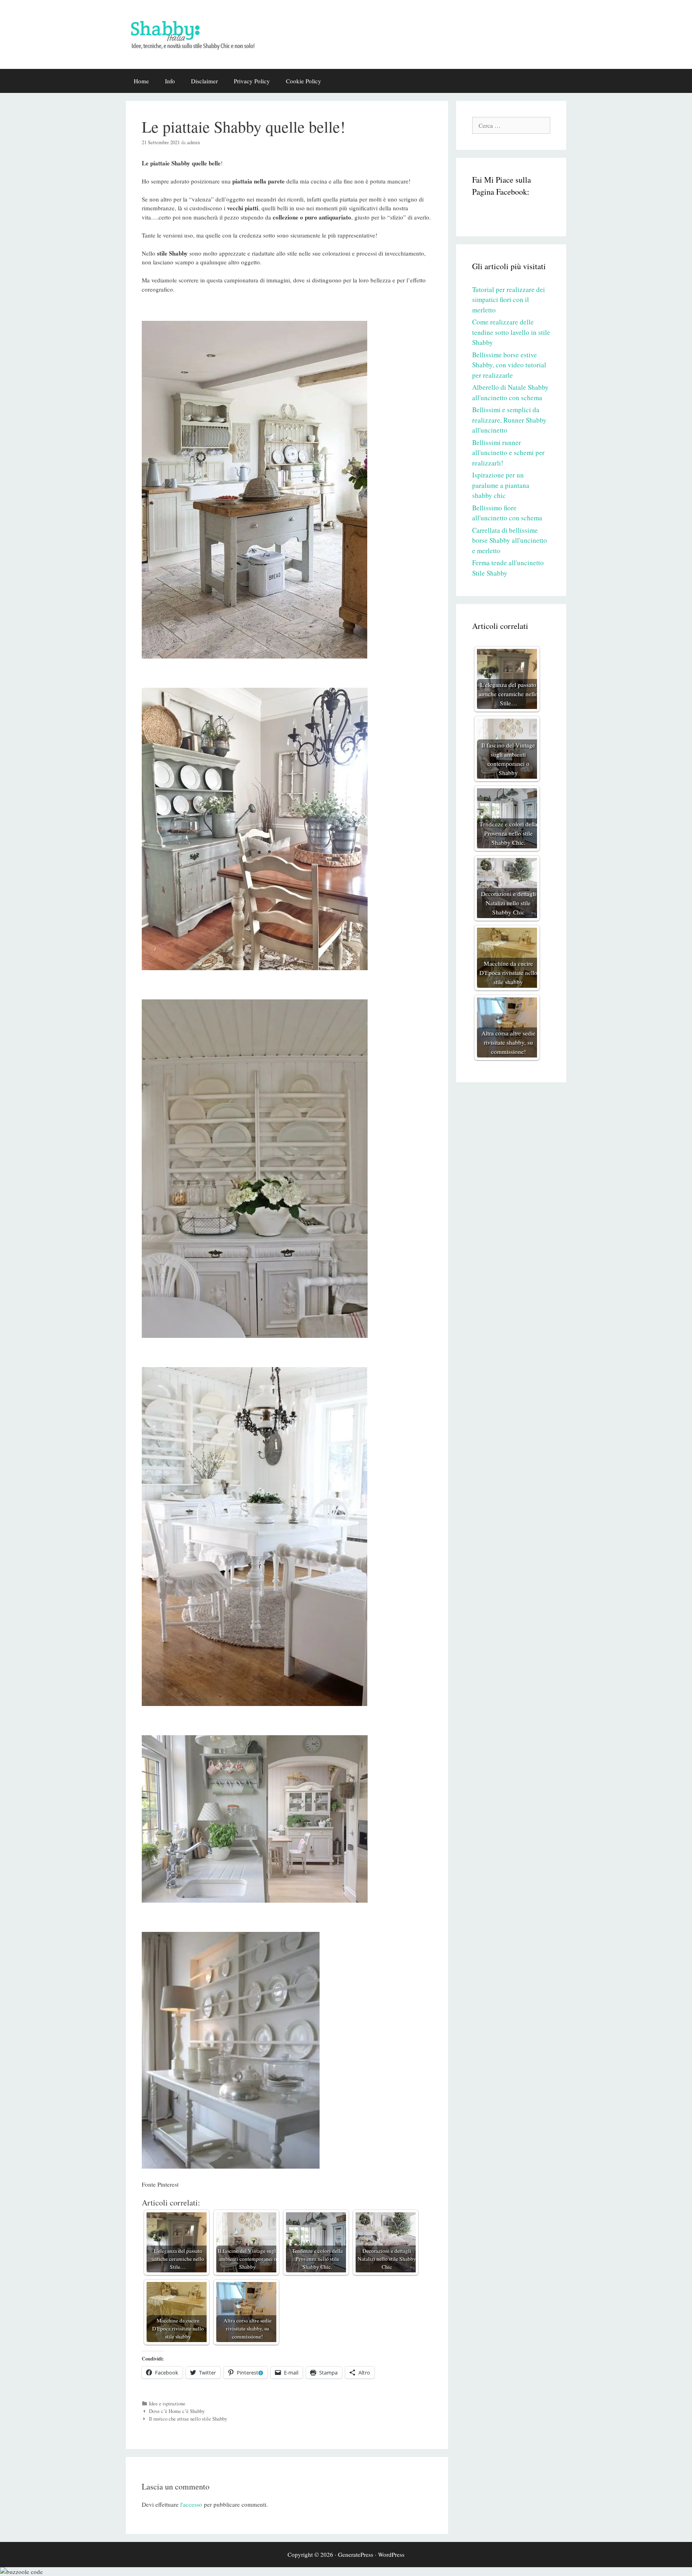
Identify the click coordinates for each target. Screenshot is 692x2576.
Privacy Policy (252, 81)
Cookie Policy (304, 81)
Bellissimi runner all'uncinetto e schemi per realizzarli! (508, 453)
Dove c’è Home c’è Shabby (177, 2411)
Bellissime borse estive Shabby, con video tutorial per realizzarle (509, 365)
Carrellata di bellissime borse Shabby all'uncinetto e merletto (510, 540)
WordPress (391, 2554)
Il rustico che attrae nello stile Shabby (188, 2419)
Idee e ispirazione (167, 2404)
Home (141, 81)
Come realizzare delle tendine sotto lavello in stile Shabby (511, 332)
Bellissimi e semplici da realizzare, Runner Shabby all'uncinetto (509, 420)
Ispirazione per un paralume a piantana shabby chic (501, 485)
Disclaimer (204, 81)
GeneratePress (356, 2554)
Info (170, 81)
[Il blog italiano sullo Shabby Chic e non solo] (198, 33)
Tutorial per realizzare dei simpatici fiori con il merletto (509, 300)
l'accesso (191, 2504)
